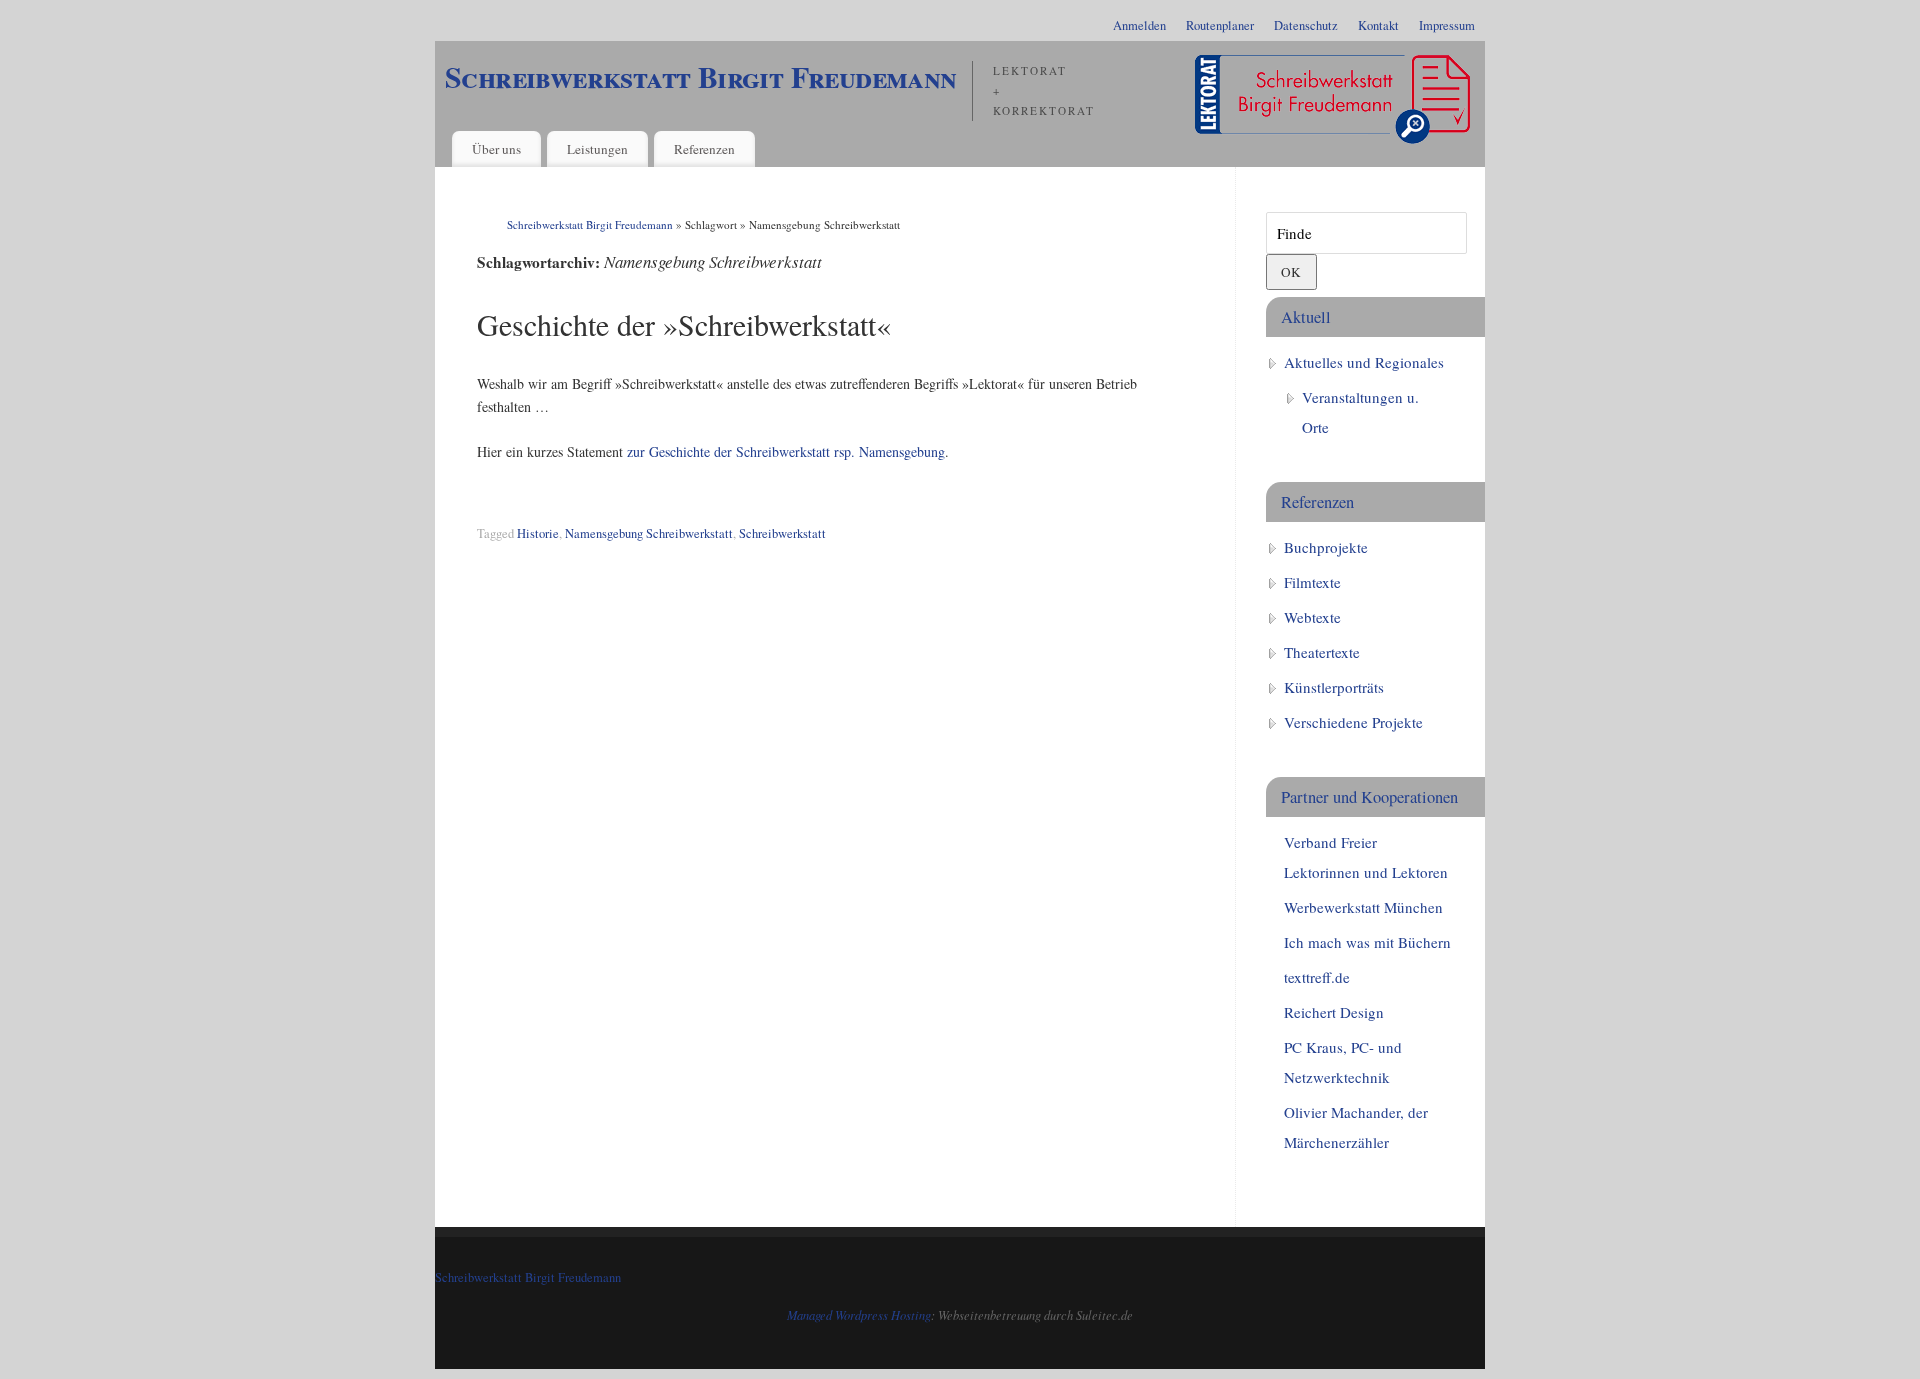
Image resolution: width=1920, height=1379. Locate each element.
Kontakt (1378, 25)
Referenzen (704, 149)
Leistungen (597, 149)
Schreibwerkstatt (782, 533)
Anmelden (1139, 25)
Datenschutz (1306, 25)
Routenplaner (1220, 25)
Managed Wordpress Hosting (859, 1315)
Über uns (496, 149)
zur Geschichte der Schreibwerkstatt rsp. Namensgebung (786, 451)
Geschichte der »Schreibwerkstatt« (684, 324)
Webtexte (1312, 617)
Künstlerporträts (1334, 687)
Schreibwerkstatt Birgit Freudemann (701, 76)
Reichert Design (1334, 1012)
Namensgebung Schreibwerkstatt (649, 533)
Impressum (1447, 25)
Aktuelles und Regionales (1364, 362)
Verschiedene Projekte (1353, 722)
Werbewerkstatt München (1363, 907)
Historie (538, 533)
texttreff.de (1317, 977)
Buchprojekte (1326, 547)
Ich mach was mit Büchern (1367, 942)
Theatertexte (1322, 652)
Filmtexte (1312, 582)
